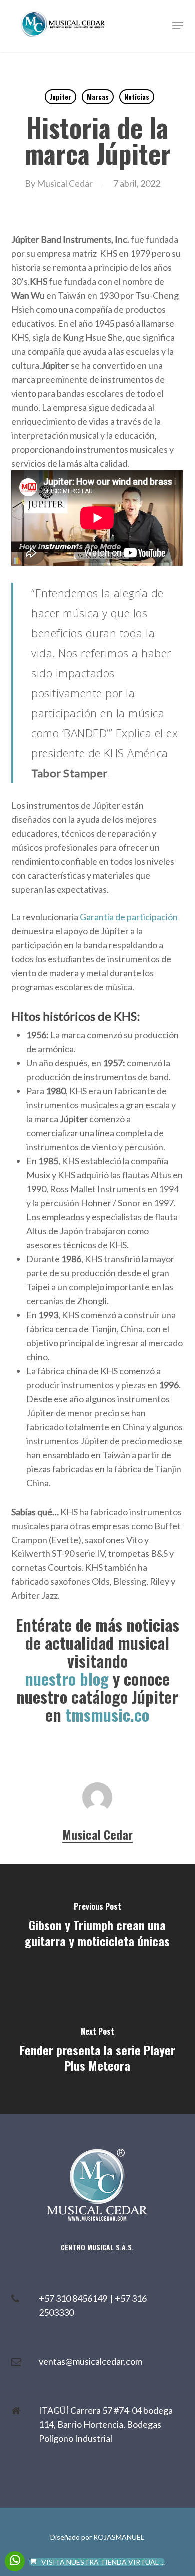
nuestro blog (67, 1679)
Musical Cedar (65, 183)
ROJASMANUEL (119, 2537)
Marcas (98, 97)
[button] (178, 26)
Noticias (137, 97)
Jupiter (61, 97)
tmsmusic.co (107, 1715)
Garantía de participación (129, 917)
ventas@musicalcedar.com (91, 2361)
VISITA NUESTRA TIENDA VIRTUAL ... (103, 2562)
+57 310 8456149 (75, 2298)
